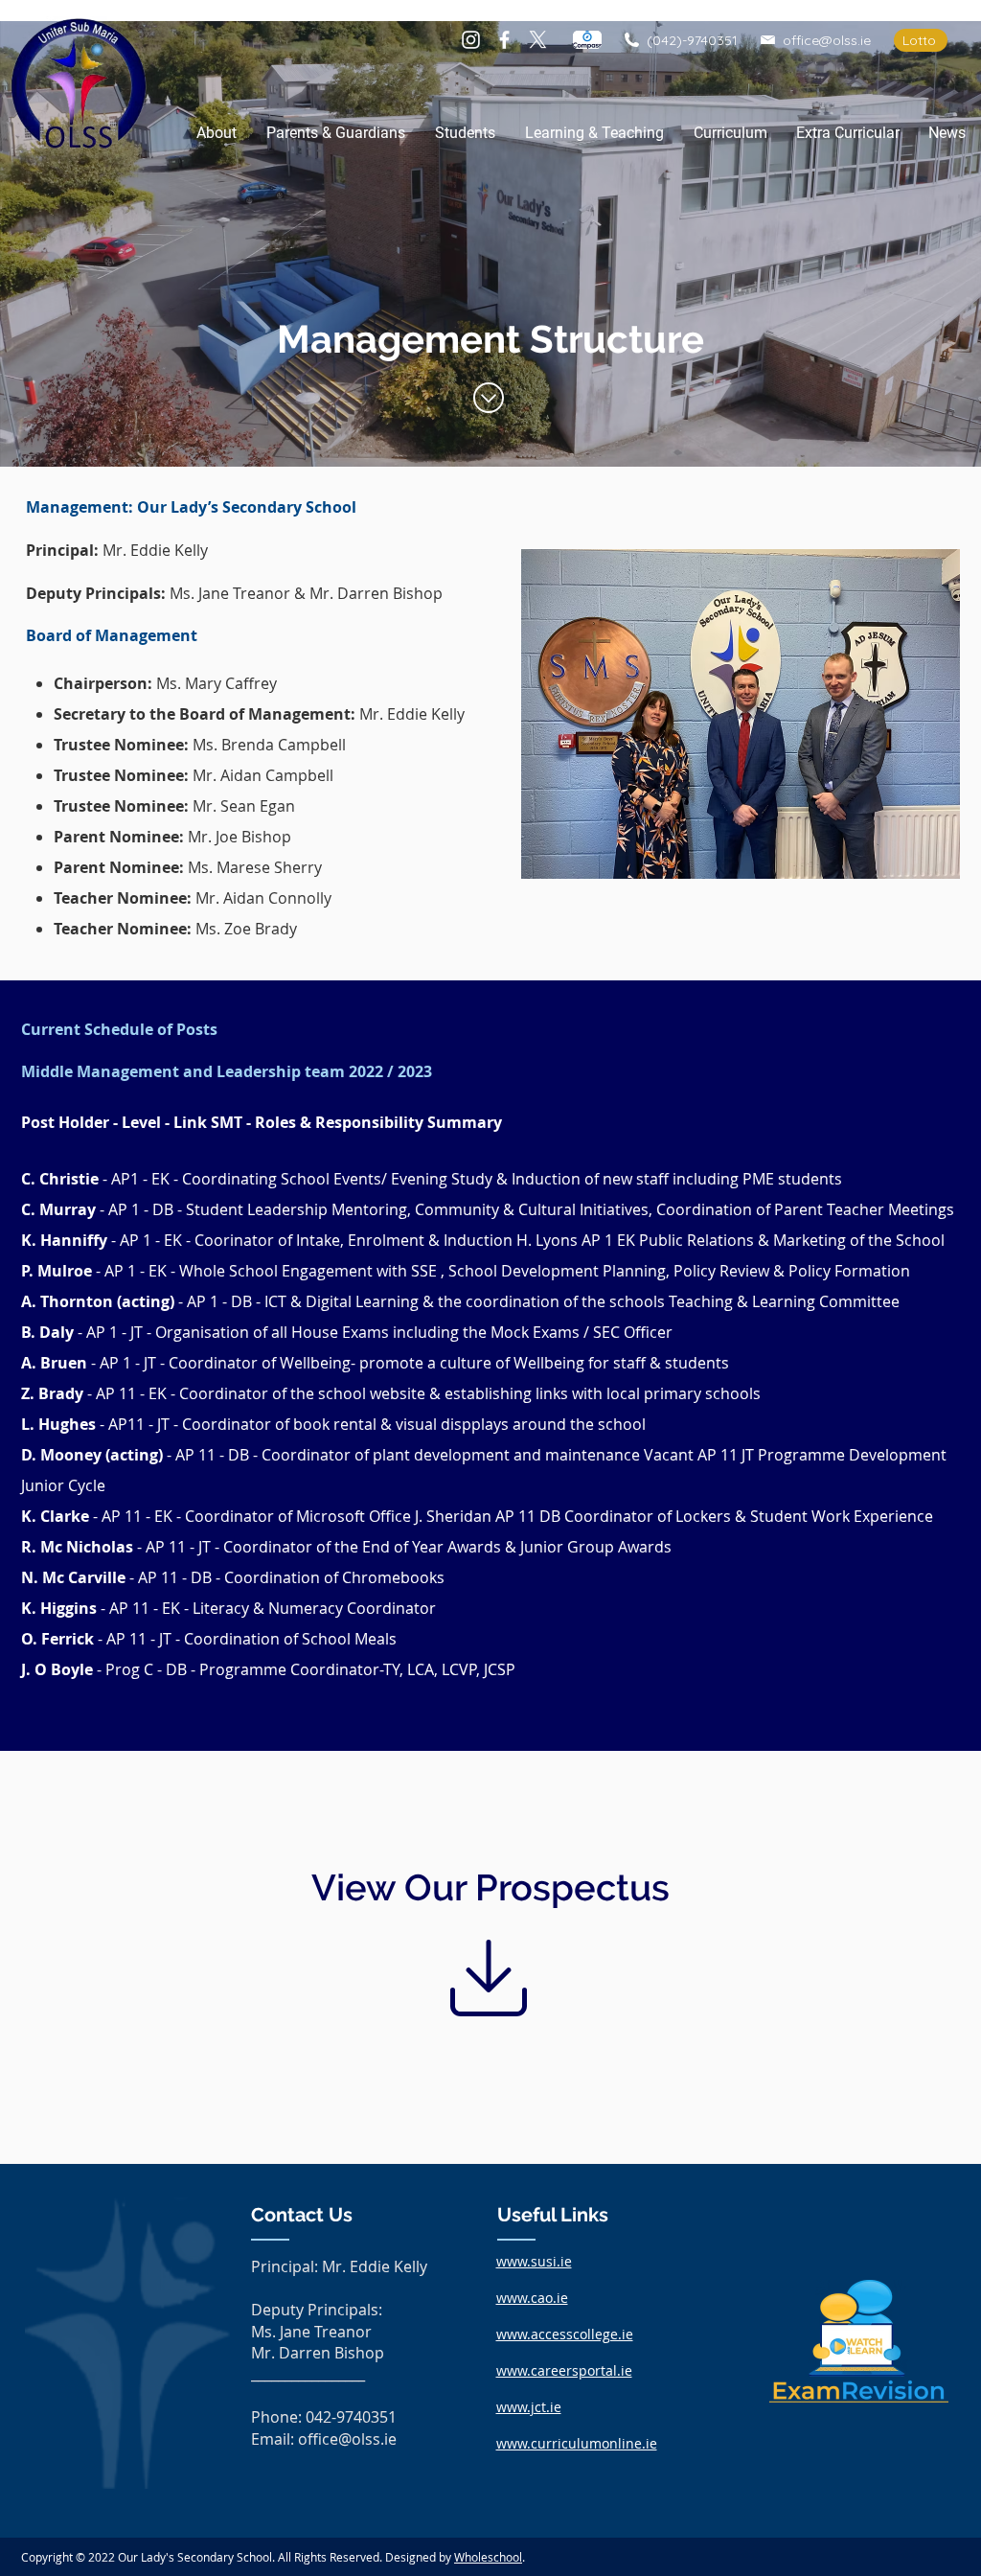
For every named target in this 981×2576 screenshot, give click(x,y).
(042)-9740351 (692, 40)
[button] (216, 133)
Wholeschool (488, 2557)
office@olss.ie (827, 40)
